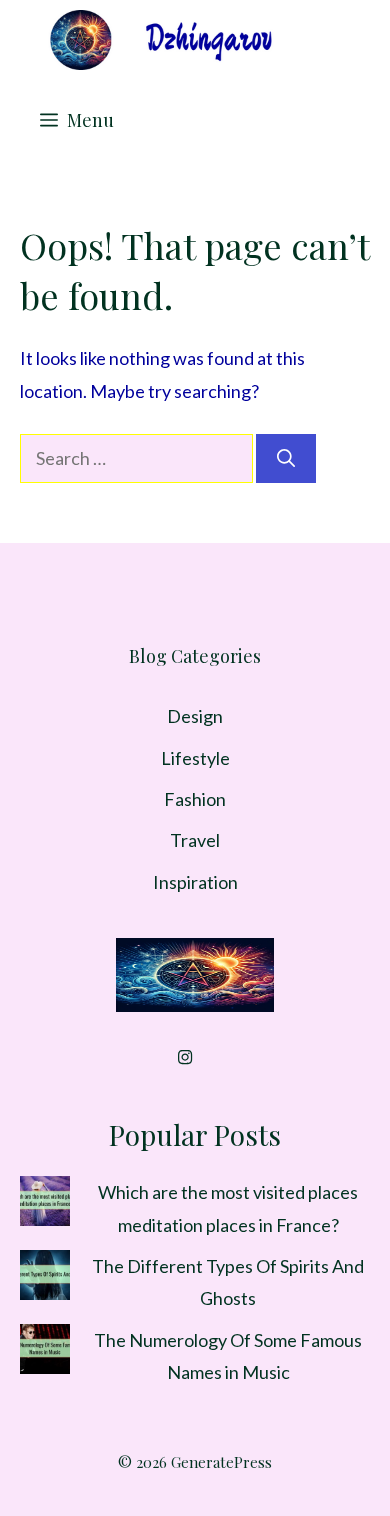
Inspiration (195, 882)
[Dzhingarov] (160, 40)
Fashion (195, 799)
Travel (195, 840)
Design (195, 716)
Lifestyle (195, 758)
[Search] (286, 458)
